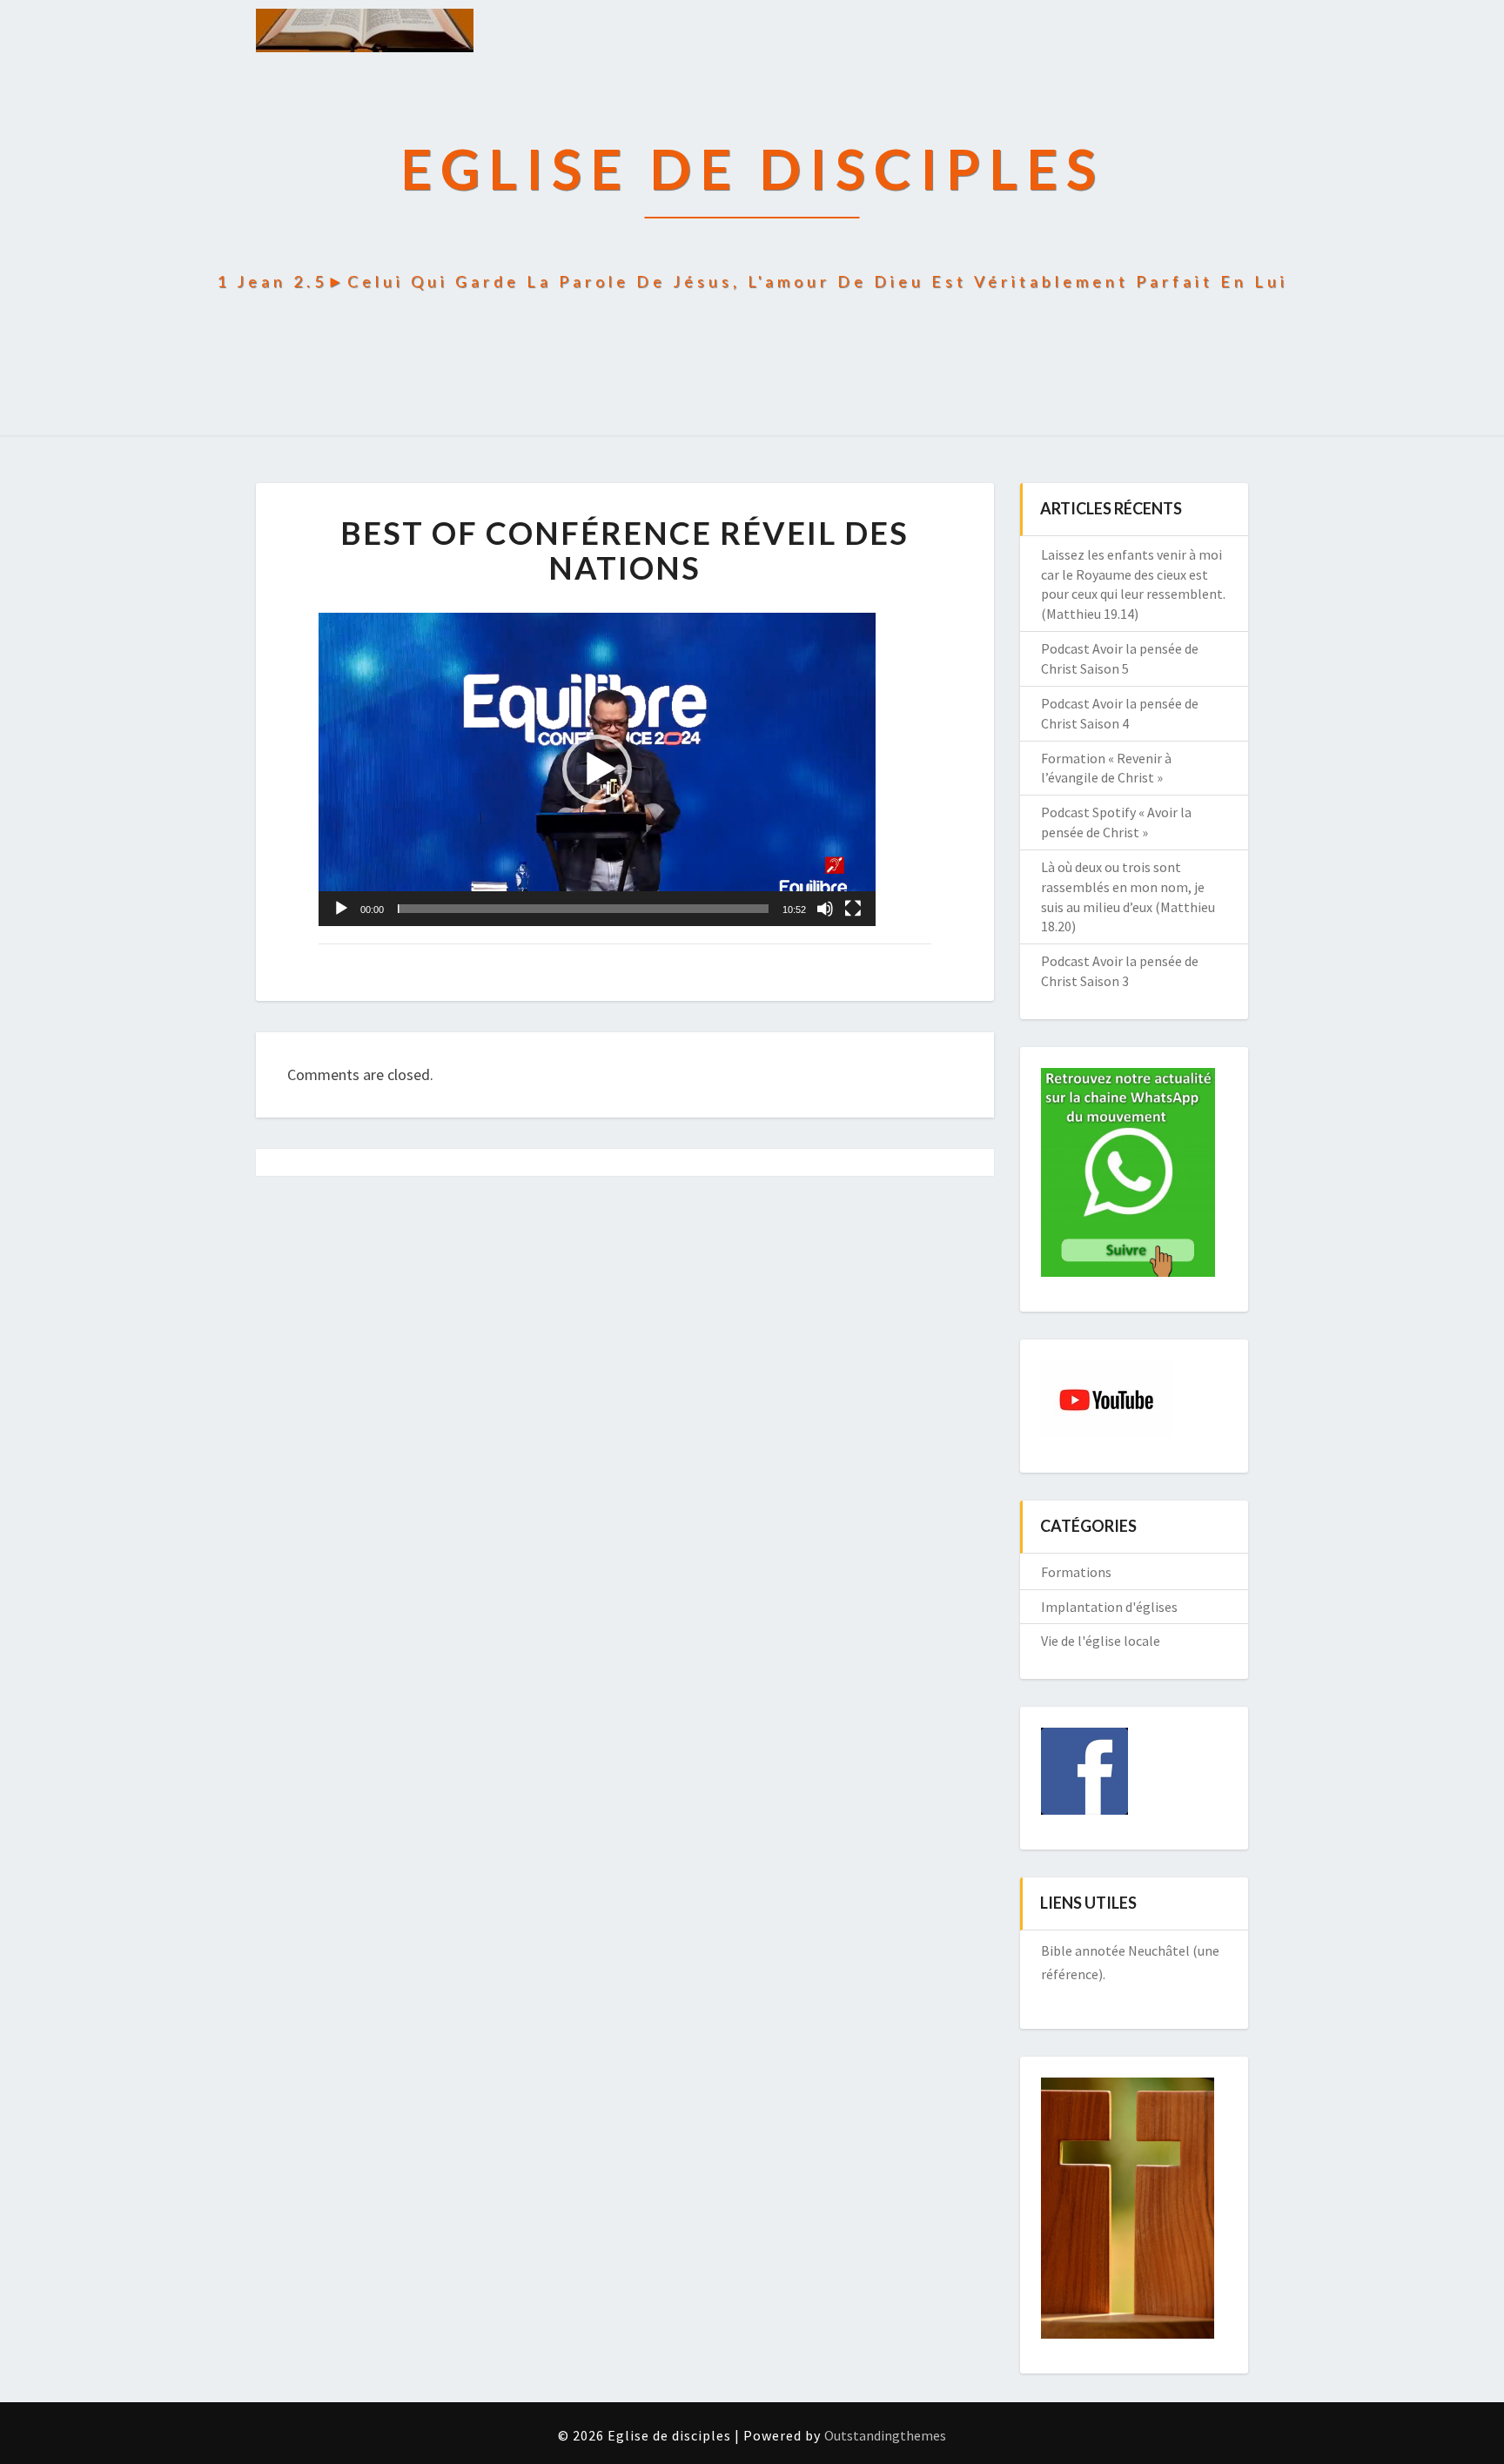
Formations (1076, 1572)
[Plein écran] (853, 909)
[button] (597, 769)
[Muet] (825, 909)
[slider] (583, 909)
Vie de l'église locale (1101, 1641)
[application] (597, 769)
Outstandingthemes (885, 2435)
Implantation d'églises (1109, 1607)
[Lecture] (341, 909)
